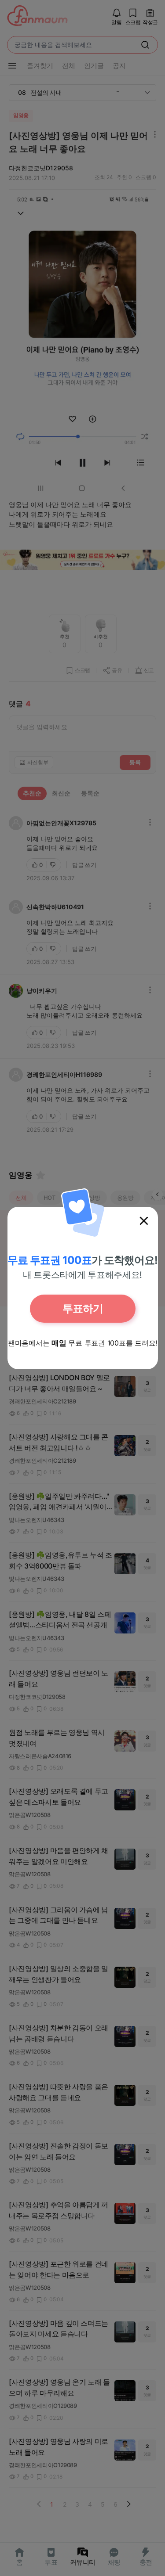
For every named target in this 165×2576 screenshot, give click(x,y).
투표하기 (83, 1308)
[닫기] (144, 1221)
